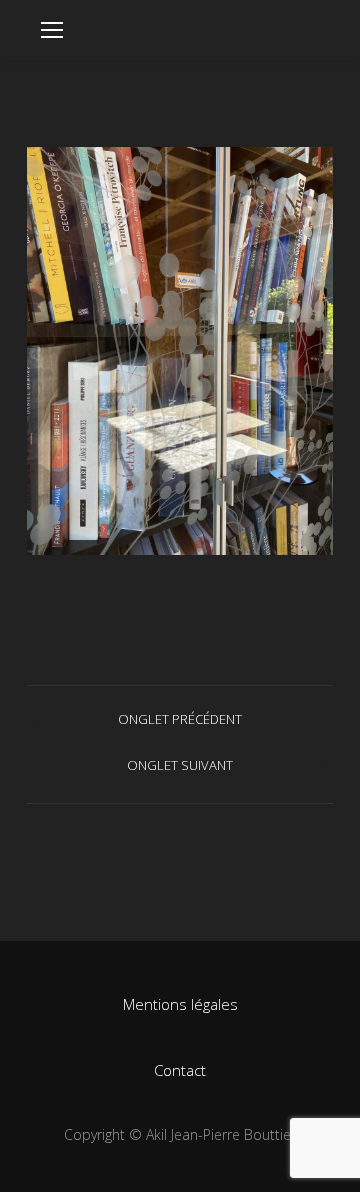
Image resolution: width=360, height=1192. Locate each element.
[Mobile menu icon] (52, 30)
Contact (180, 1070)
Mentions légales (180, 1004)
